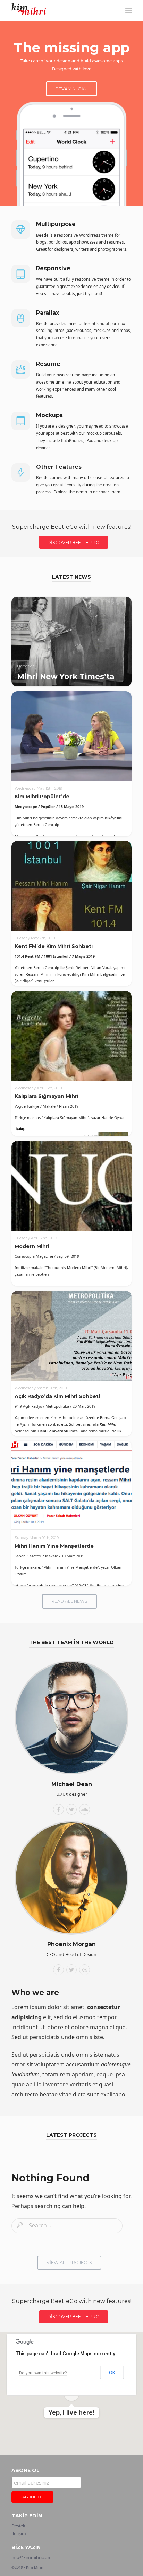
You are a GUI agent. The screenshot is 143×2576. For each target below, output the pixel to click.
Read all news (69, 1601)
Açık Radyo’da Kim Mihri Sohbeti (57, 1396)
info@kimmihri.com (32, 2557)
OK (112, 2373)
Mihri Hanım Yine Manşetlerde (54, 1546)
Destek (18, 2526)
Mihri (23, 10)
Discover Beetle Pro (74, 542)
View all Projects (69, 2263)
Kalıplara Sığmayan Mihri (47, 1096)
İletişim (19, 2534)
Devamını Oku (71, 89)
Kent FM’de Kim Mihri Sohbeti (54, 946)
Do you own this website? (43, 2373)
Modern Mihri (32, 1246)
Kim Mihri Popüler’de (42, 797)
